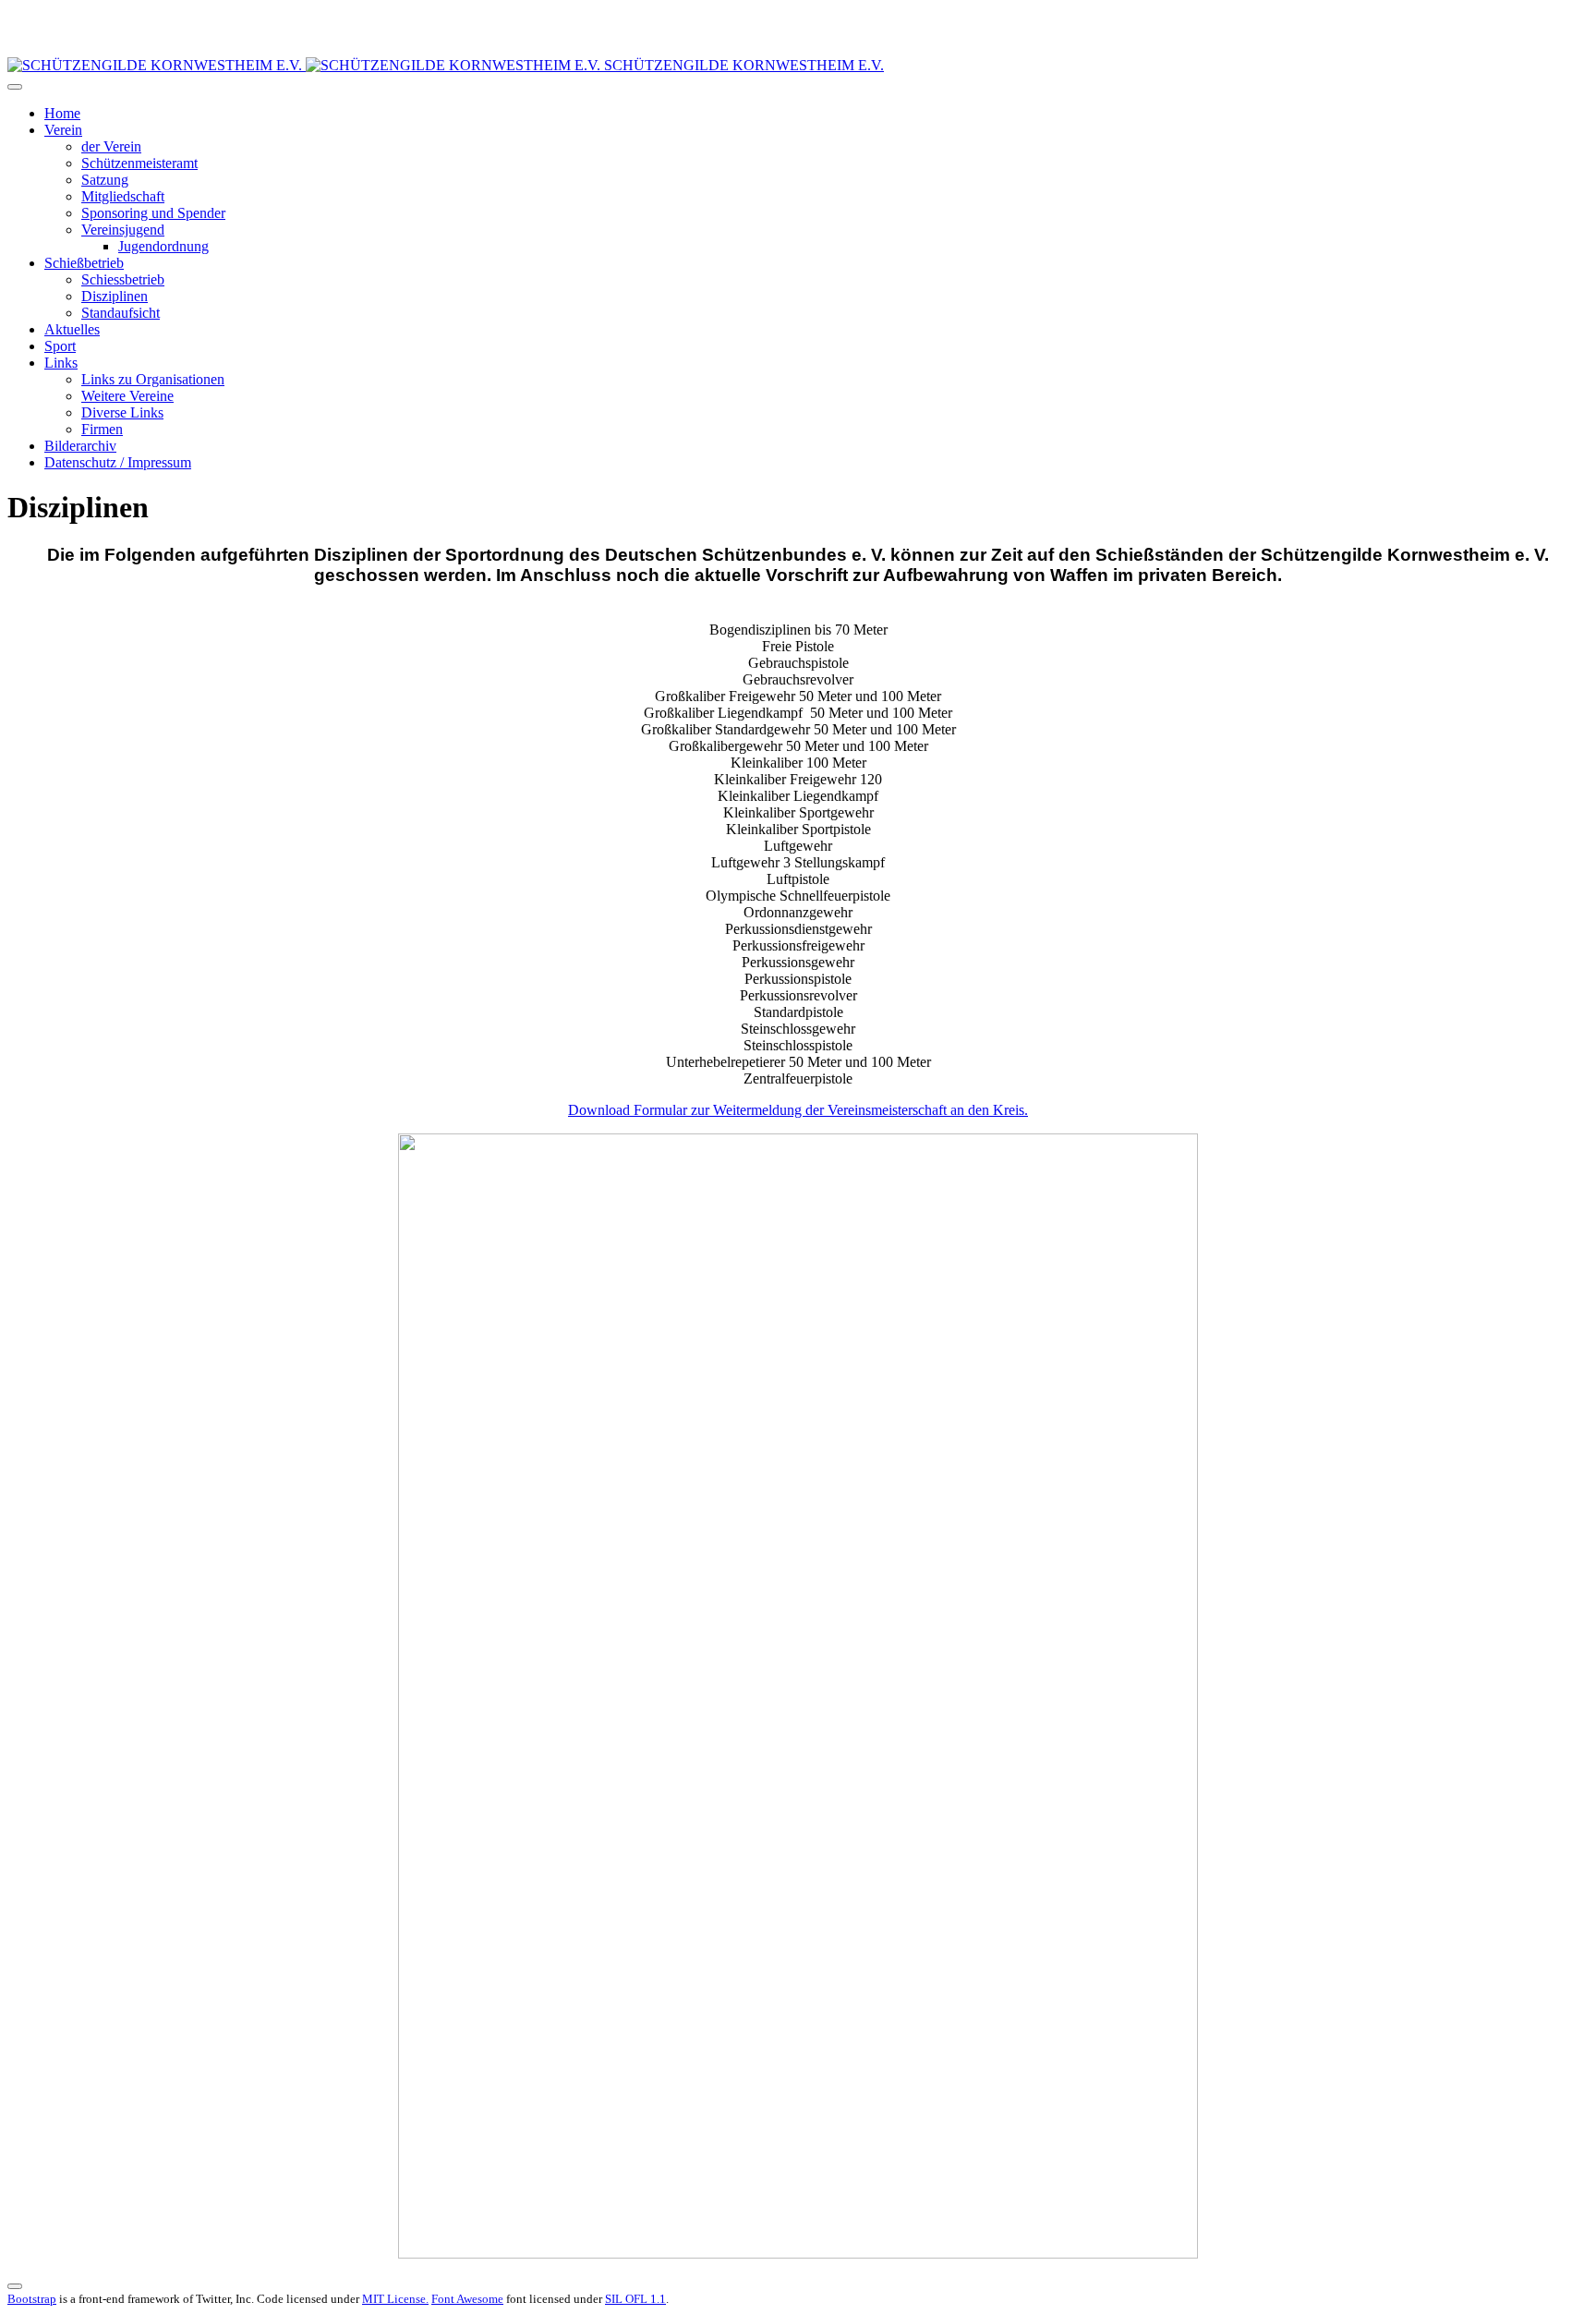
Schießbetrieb (84, 263)
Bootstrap (32, 2299)
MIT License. (395, 2299)
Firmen (102, 429)
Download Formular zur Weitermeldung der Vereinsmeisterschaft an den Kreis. (798, 1110)
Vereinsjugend (123, 230)
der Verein (111, 146)
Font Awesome (467, 2299)
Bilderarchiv (80, 446)
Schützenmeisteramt (139, 163)
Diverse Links (122, 412)
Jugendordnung (163, 246)
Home (62, 113)
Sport (60, 346)
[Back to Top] (15, 2286)
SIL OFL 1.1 (635, 2299)
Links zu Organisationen (153, 379)
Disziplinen (115, 296)
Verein (63, 130)
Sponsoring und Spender (153, 213)
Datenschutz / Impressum (118, 462)
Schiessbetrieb (123, 279)
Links (61, 363)
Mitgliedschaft (123, 196)
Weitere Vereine (127, 396)
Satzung (105, 180)
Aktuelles (72, 329)
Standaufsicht (121, 313)
